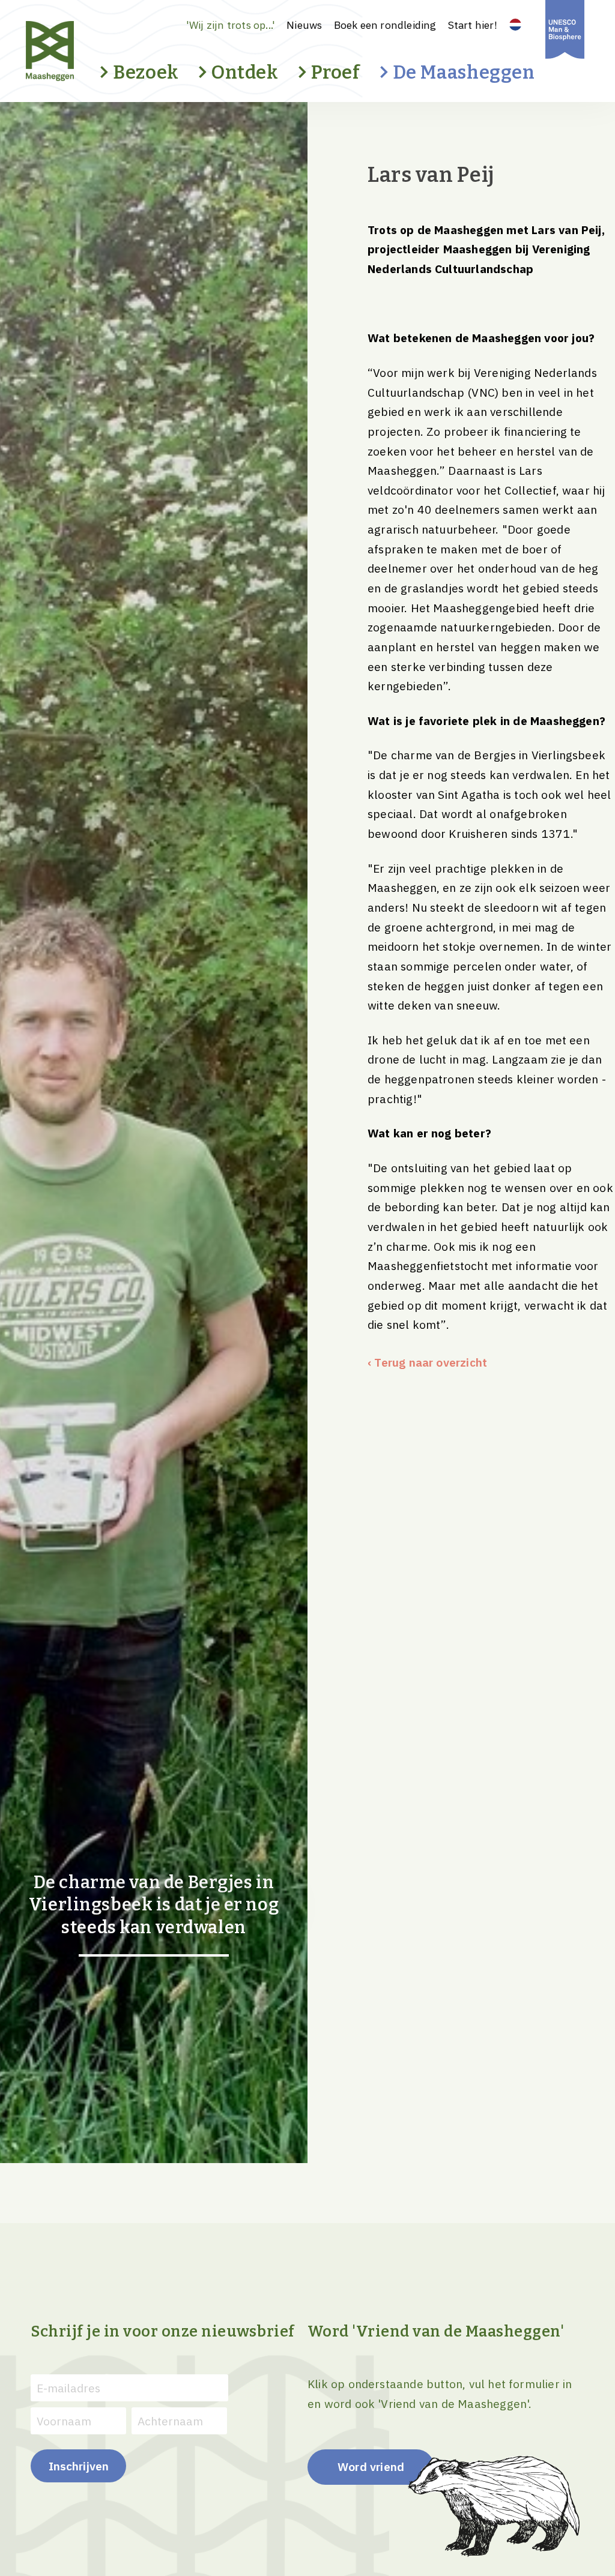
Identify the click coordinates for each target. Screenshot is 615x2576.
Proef (336, 72)
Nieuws (304, 25)
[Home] (71, 51)
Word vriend (371, 2466)
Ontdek (245, 72)
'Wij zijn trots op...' (231, 25)
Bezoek (146, 72)
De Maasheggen (464, 72)
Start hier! (473, 25)
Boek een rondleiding (385, 25)
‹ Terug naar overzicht (427, 1362)
